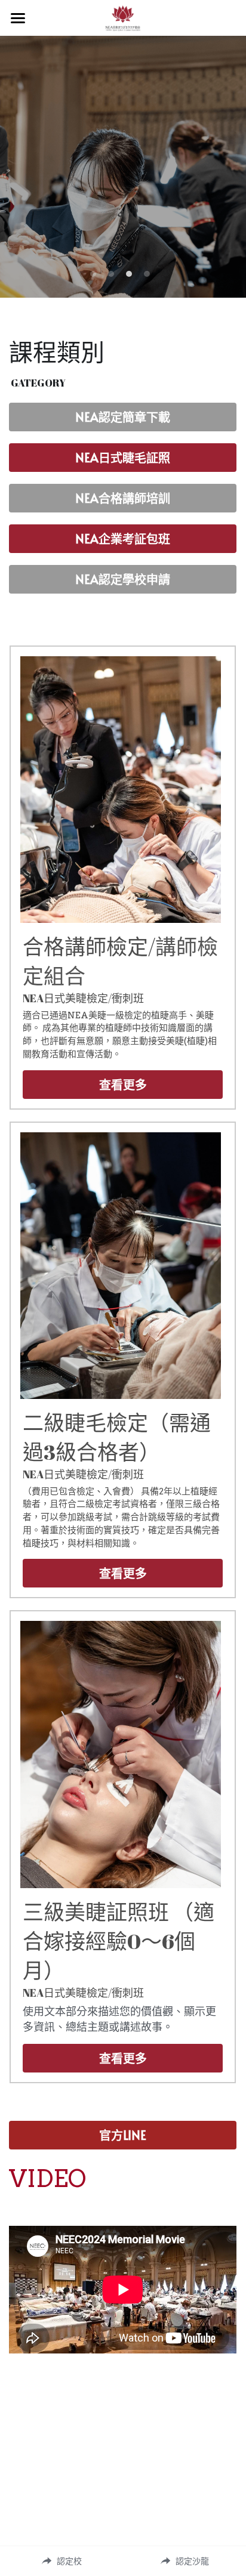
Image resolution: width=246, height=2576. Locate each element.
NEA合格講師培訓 (123, 498)
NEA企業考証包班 (123, 539)
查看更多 (123, 1085)
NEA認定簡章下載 (123, 417)
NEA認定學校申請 (123, 579)
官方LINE (123, 2135)
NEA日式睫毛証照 (123, 458)
